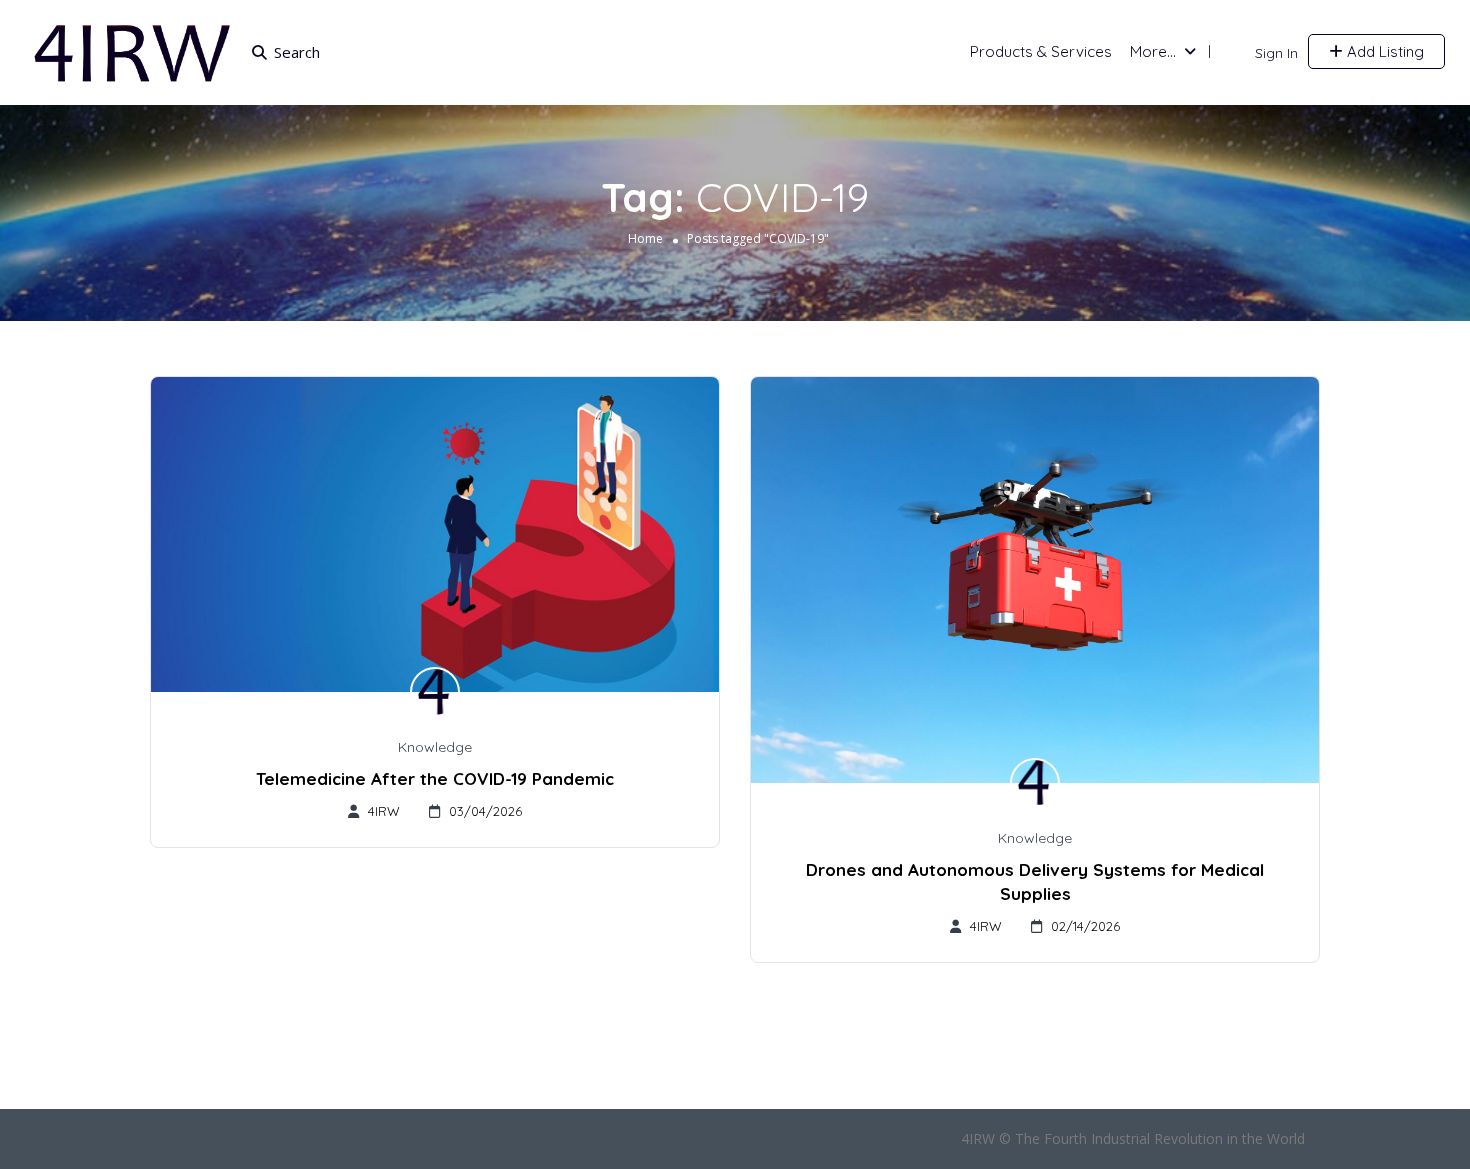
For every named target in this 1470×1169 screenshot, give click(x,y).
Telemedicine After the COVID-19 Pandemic (435, 778)
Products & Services (1041, 51)
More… (1153, 51)
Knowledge (435, 747)
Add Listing (1383, 51)
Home (645, 238)
